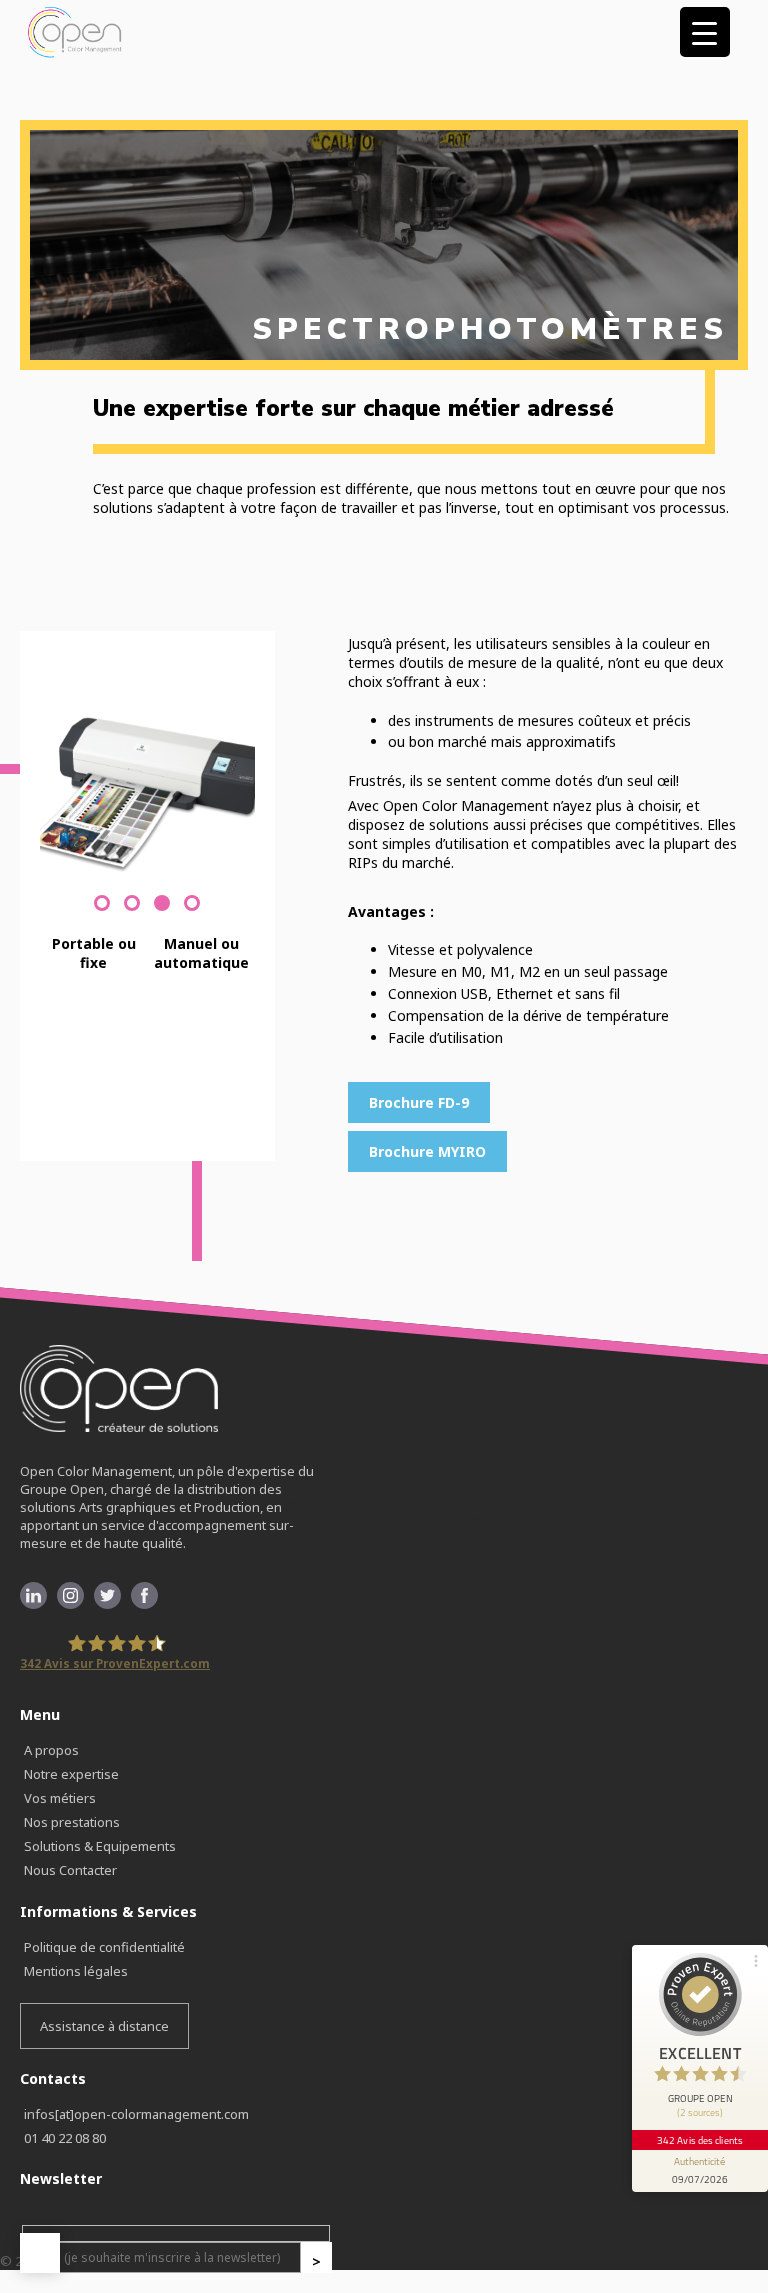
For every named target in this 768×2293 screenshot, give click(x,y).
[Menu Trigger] (705, 32)
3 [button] (157, 925)
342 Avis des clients (700, 2140)
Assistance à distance (104, 2026)
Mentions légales (76, 1971)
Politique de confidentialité (104, 1947)
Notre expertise (71, 1774)
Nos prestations (72, 1822)
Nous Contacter (70, 1870)
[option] (147, 791)
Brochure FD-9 (419, 1102)
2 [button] (127, 925)
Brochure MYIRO (427, 1151)
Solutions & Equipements (100, 1846)
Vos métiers (60, 1798)
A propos (51, 1750)
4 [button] (187, 925)
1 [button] (97, 925)
